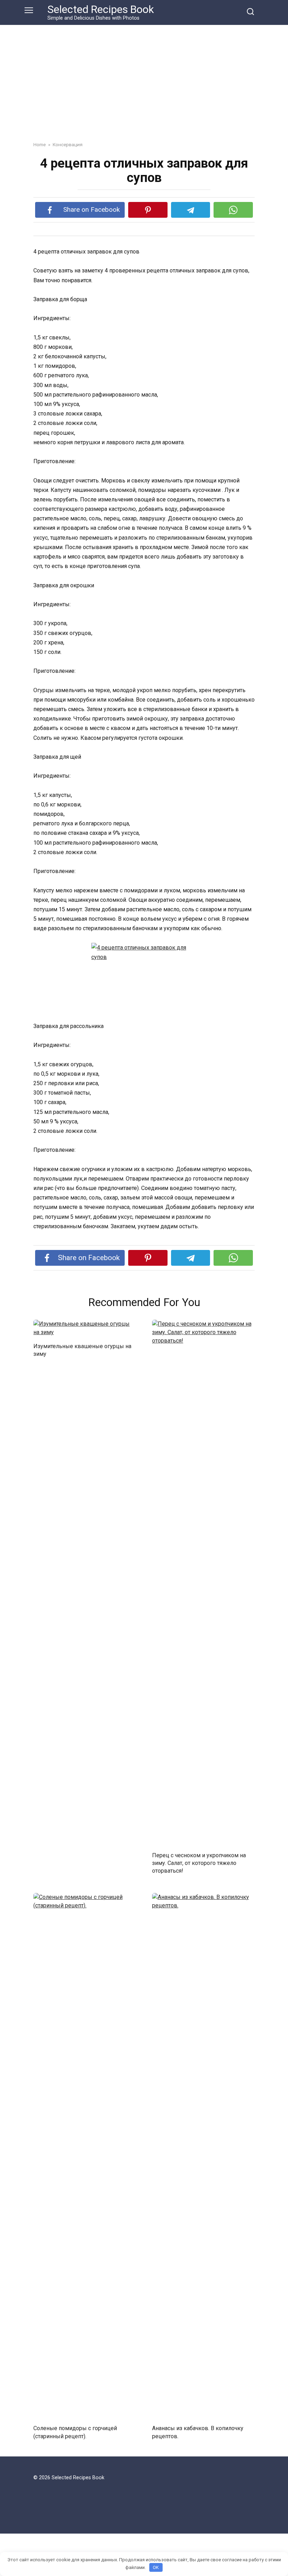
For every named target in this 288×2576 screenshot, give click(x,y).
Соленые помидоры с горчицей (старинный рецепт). (75, 2432)
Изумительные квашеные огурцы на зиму (82, 1350)
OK (156, 2567)
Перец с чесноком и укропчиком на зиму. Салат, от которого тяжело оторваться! (199, 1863)
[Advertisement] (144, 78)
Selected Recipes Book (101, 9)
